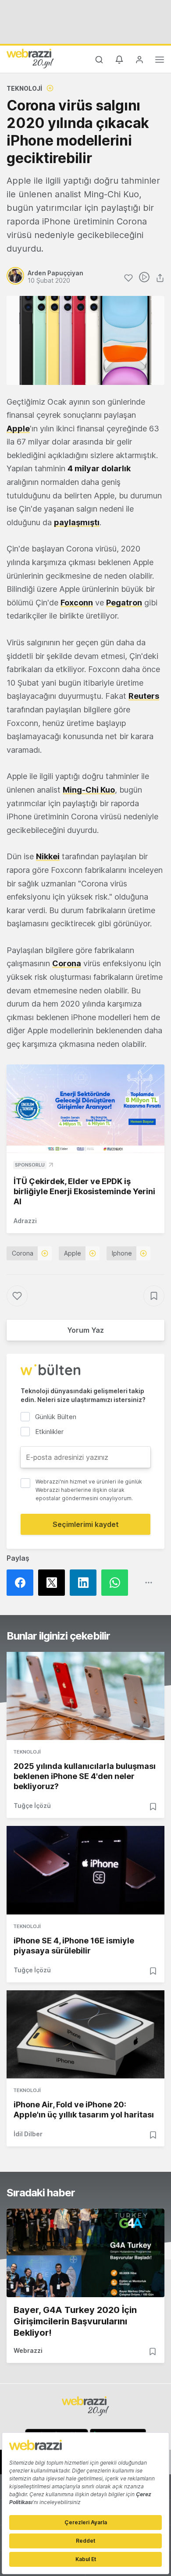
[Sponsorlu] (85, 1109)
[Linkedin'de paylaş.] (85, 1583)
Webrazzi (28, 2350)
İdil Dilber (28, 2134)
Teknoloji (24, 88)
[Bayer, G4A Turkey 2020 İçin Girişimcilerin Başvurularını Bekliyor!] (85, 2253)
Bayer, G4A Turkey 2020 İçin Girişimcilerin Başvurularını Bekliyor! (75, 2321)
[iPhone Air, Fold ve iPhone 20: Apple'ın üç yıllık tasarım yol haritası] (85, 2035)
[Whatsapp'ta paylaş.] (117, 1583)
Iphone (122, 1253)
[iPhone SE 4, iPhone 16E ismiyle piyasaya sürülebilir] (85, 1870)
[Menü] (160, 61)
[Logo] (30, 58)
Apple (18, 429)
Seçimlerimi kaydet (86, 1524)
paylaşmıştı (77, 522)
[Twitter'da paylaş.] (54, 1583)
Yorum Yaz (85, 1330)
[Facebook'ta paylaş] (22, 1583)
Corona (23, 1253)
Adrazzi (25, 1221)
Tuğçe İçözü (32, 1806)
